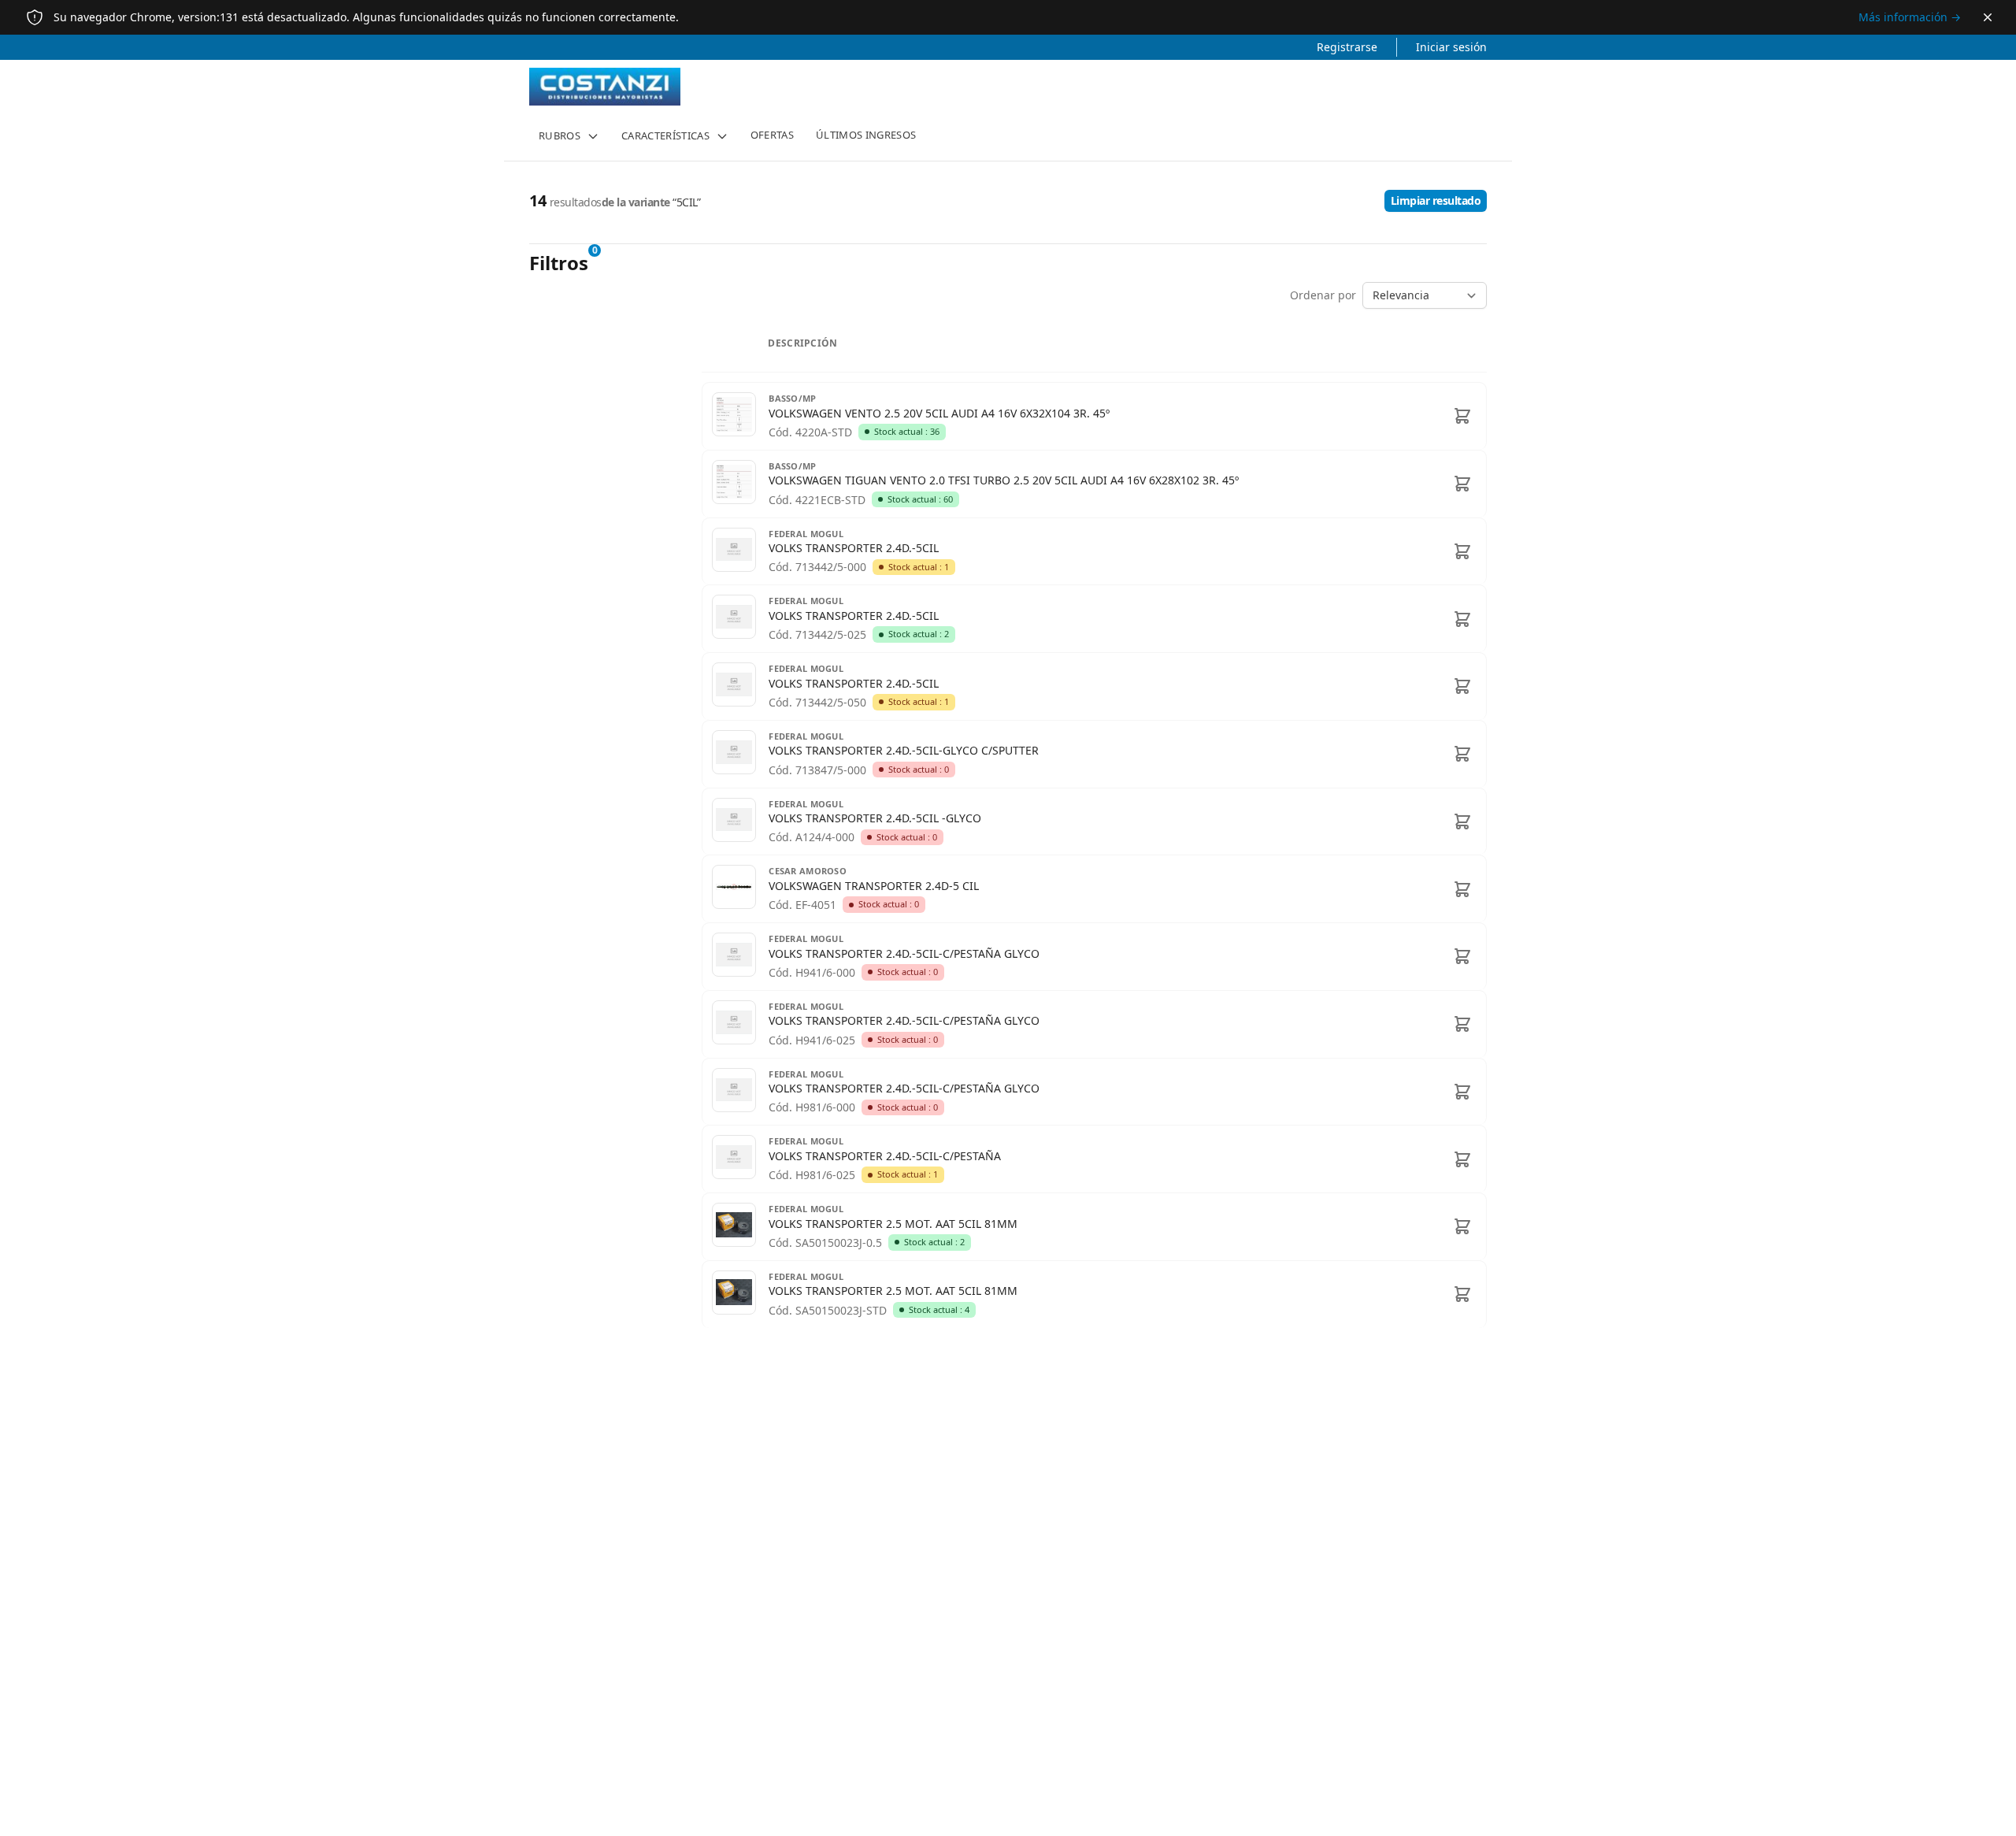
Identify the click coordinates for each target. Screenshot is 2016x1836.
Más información (1910, 17)
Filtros (559, 263)
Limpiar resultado (1436, 200)
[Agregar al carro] (1462, 416)
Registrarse (1347, 47)
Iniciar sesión (1451, 47)
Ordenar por (1323, 295)
